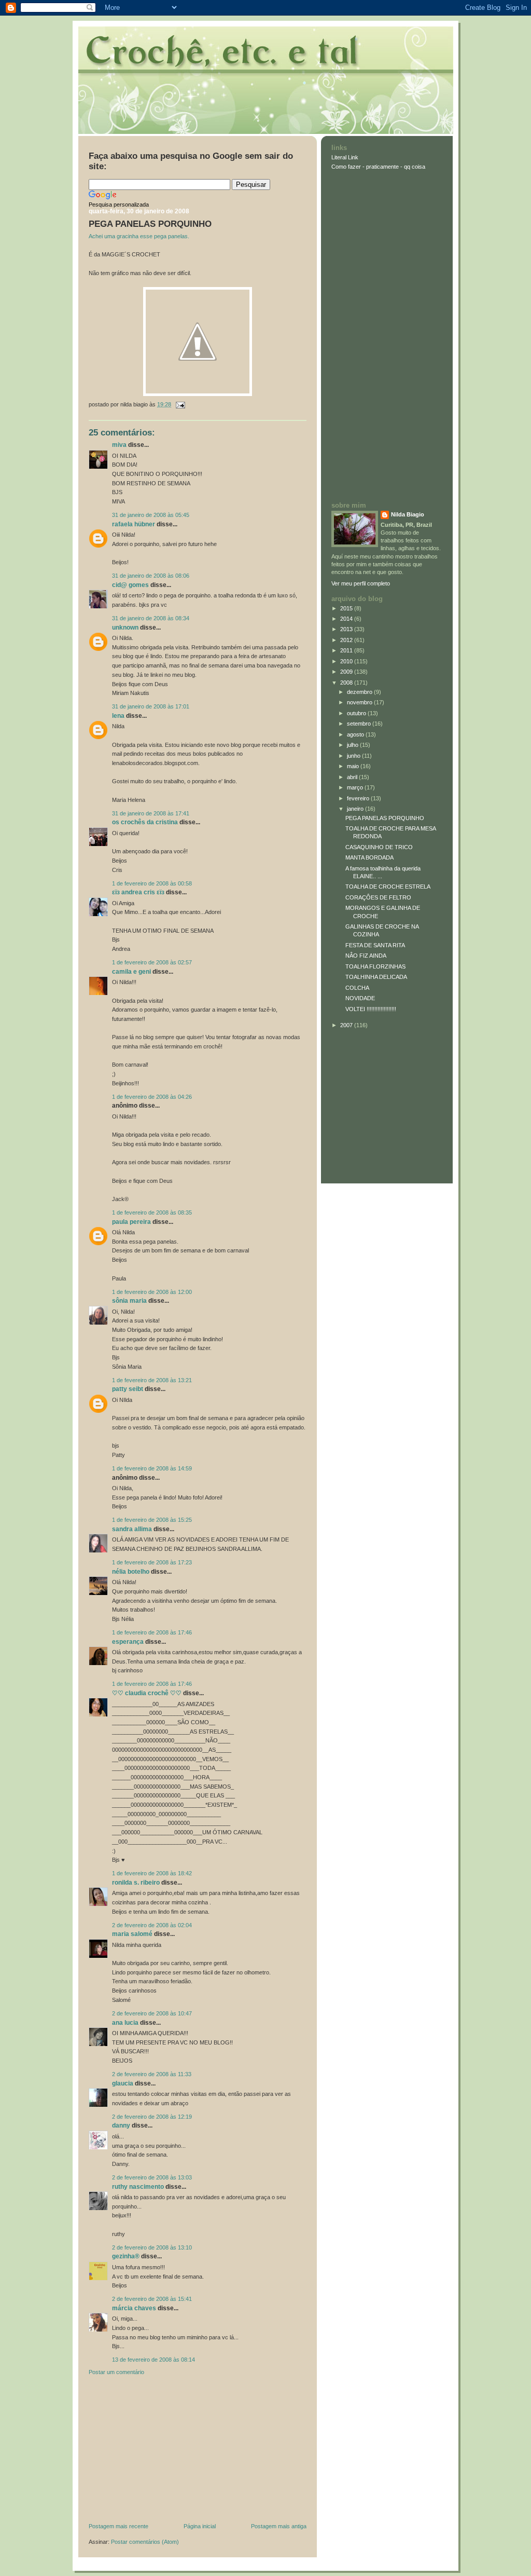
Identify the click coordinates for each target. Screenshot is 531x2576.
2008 (347, 683)
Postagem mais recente (118, 2526)
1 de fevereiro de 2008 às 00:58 (152, 883)
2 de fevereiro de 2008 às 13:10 (152, 2247)
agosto (356, 734)
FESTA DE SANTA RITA (375, 945)
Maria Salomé (132, 1934)
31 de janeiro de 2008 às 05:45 (151, 515)
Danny (121, 2125)
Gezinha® (126, 2256)
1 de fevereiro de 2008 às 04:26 (152, 1097)
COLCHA (357, 988)
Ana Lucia (125, 2023)
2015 (347, 608)
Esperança (128, 1642)
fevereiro (359, 798)
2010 (347, 661)
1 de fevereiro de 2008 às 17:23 (152, 1562)
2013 (347, 629)
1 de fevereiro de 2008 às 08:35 (152, 1212)
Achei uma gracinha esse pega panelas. (139, 236)
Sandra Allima (132, 1529)
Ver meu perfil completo (361, 583)
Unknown (125, 628)
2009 (347, 672)
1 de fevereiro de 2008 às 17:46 (152, 1632)
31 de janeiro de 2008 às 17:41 (151, 813)
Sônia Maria (129, 1301)
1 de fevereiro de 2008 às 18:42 (152, 1873)
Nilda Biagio (408, 514)
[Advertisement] (166, 2451)
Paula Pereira (131, 1222)
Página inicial (200, 2526)
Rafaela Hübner (134, 524)
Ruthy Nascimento (138, 2187)
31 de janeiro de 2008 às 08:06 (151, 576)
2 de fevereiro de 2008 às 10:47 (152, 2013)
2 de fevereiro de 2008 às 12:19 (152, 2117)
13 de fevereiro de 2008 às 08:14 (153, 2360)
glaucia (123, 2083)
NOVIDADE (360, 998)
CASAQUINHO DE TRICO (379, 847)
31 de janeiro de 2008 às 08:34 (151, 618)
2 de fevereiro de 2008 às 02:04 (152, 1925)
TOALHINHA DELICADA (376, 977)
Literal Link (345, 157)
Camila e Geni (131, 972)
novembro (360, 702)
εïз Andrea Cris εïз (138, 892)
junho (354, 756)
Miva (119, 445)
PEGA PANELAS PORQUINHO (150, 224)
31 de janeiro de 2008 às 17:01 (151, 706)
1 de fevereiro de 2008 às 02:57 (152, 962)
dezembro (360, 692)
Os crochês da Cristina (145, 822)
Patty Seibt (128, 1389)
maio (354, 766)
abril (353, 777)
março (356, 787)
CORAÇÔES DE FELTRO (378, 897)
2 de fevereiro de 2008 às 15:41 (152, 2299)
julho (353, 745)
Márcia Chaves (134, 2308)
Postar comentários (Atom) (145, 2542)
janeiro (356, 809)
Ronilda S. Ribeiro (136, 1883)
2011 (347, 650)
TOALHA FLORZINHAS (375, 966)
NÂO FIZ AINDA (366, 956)
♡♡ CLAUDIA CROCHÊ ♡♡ (147, 1693)
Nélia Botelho (131, 1572)
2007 (347, 1025)
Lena (118, 716)
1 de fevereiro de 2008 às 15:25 (152, 1520)
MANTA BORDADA (369, 857)
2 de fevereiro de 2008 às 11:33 (152, 2074)
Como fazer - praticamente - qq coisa (378, 167)
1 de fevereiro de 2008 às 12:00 (152, 1292)
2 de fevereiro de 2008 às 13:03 (152, 2177)
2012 (347, 640)
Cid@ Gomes (130, 585)
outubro (357, 713)
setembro (360, 724)
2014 (347, 619)
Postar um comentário (116, 2372)
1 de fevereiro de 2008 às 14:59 (152, 1468)
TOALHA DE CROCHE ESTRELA (388, 887)
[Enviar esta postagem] (179, 404)
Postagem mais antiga (279, 2526)
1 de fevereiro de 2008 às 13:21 (152, 1380)
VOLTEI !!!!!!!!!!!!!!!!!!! (371, 1009)
